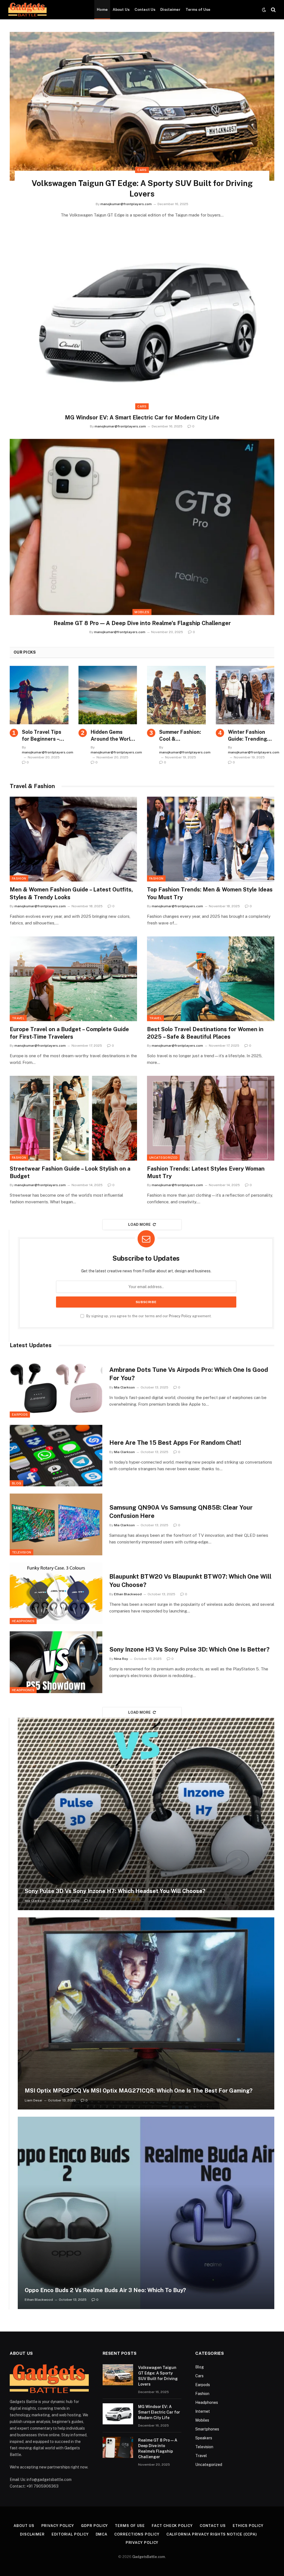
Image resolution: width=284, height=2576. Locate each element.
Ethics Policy (248, 2526)
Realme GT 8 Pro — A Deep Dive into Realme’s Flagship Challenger (142, 623)
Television (21, 1552)
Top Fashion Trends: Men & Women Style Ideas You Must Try (210, 893)
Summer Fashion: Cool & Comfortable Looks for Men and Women (182, 736)
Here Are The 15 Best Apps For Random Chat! (175, 1443)
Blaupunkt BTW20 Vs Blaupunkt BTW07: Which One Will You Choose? (190, 1581)
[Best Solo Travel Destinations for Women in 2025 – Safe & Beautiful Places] (211, 979)
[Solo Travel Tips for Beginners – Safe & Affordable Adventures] (39, 695)
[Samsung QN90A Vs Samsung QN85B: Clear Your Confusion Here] (56, 1524)
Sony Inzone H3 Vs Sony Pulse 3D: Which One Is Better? (189, 1649)
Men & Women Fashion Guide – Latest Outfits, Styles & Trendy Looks (71, 893)
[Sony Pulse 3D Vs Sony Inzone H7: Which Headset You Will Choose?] (146, 1814)
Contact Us (145, 9)
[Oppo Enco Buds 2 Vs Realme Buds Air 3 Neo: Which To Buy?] (146, 2213)
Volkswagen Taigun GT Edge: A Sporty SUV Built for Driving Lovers (142, 188)
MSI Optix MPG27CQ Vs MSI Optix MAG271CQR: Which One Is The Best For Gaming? (139, 2091)
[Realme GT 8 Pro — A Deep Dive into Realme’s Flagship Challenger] (142, 527)
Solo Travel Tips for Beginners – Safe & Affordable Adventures (44, 736)
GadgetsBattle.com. (149, 2557)
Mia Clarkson (124, 1387)
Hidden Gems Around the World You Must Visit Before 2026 (112, 736)
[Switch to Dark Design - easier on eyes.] (264, 10)
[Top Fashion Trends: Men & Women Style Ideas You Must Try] (211, 839)
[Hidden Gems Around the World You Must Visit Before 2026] (108, 695)
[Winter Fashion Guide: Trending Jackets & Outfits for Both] (245, 695)
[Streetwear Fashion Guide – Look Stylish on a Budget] (73, 1118)
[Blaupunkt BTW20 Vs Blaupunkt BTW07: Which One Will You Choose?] (56, 1593)
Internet (203, 2411)
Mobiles (142, 612)
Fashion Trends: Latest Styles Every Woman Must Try (206, 1172)
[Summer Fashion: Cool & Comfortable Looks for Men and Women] (176, 695)
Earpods (20, 1415)
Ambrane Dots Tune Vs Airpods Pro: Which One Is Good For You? (189, 1374)
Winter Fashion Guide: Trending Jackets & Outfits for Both (249, 736)
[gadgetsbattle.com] (27, 10)
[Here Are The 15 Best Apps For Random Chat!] (56, 1456)
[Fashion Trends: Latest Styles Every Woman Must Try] (211, 1118)
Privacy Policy (180, 1316)
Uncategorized (163, 1158)
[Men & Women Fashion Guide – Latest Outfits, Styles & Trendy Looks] (73, 839)
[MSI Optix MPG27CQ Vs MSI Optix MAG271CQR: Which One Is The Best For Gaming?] (146, 2014)
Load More (140, 1225)
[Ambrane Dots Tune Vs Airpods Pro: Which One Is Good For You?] (56, 1387)
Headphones (23, 1621)
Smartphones (207, 2429)
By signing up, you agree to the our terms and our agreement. (149, 1316)
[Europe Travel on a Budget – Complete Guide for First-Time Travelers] (73, 979)
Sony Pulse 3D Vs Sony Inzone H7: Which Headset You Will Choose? (115, 1891)
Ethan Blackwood (128, 1594)
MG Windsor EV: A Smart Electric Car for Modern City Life (142, 417)
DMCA (102, 2534)
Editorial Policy (70, 2534)
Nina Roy (121, 1659)
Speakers (204, 2438)
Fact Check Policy (172, 2526)
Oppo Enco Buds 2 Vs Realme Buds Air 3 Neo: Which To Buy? (105, 2290)
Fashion (19, 878)
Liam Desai (33, 2100)
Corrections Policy (137, 2534)
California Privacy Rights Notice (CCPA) (212, 2534)
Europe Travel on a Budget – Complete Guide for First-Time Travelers (69, 1033)
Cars (142, 170)
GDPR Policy (94, 2526)
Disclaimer (170, 9)
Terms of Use (198, 9)
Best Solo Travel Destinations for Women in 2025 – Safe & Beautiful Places (205, 1033)
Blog (17, 1483)
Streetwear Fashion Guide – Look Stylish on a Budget (70, 1172)
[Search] (273, 10)
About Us (121, 9)
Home (102, 9)
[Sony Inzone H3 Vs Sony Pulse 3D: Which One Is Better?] (56, 1662)
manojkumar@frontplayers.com (126, 204)
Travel (18, 1018)
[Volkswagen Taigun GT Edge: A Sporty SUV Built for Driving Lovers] (142, 106)
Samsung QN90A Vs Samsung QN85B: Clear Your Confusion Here (181, 1512)
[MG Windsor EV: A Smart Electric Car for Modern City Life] (142, 321)
